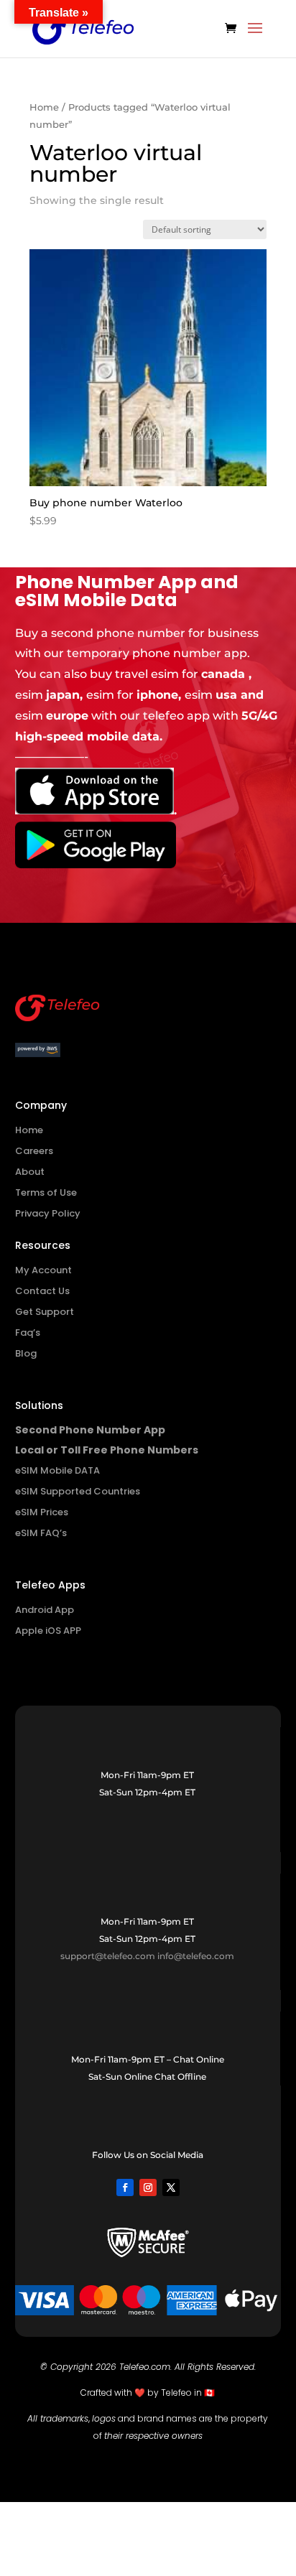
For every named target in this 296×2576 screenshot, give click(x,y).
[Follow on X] (171, 2187)
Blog (26, 1353)
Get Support (45, 1312)
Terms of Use (46, 1192)
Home (44, 107)
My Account (43, 1270)
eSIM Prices (42, 1512)
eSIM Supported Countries (78, 1491)
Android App (45, 1610)
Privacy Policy (48, 1213)
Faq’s (28, 1333)
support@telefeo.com (108, 1956)
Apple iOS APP (48, 1631)
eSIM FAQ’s (41, 1533)
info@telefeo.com (196, 1956)
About (30, 1172)
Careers (34, 1151)
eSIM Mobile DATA (57, 1470)
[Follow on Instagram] (148, 2187)
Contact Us (42, 1291)
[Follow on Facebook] (125, 2187)
